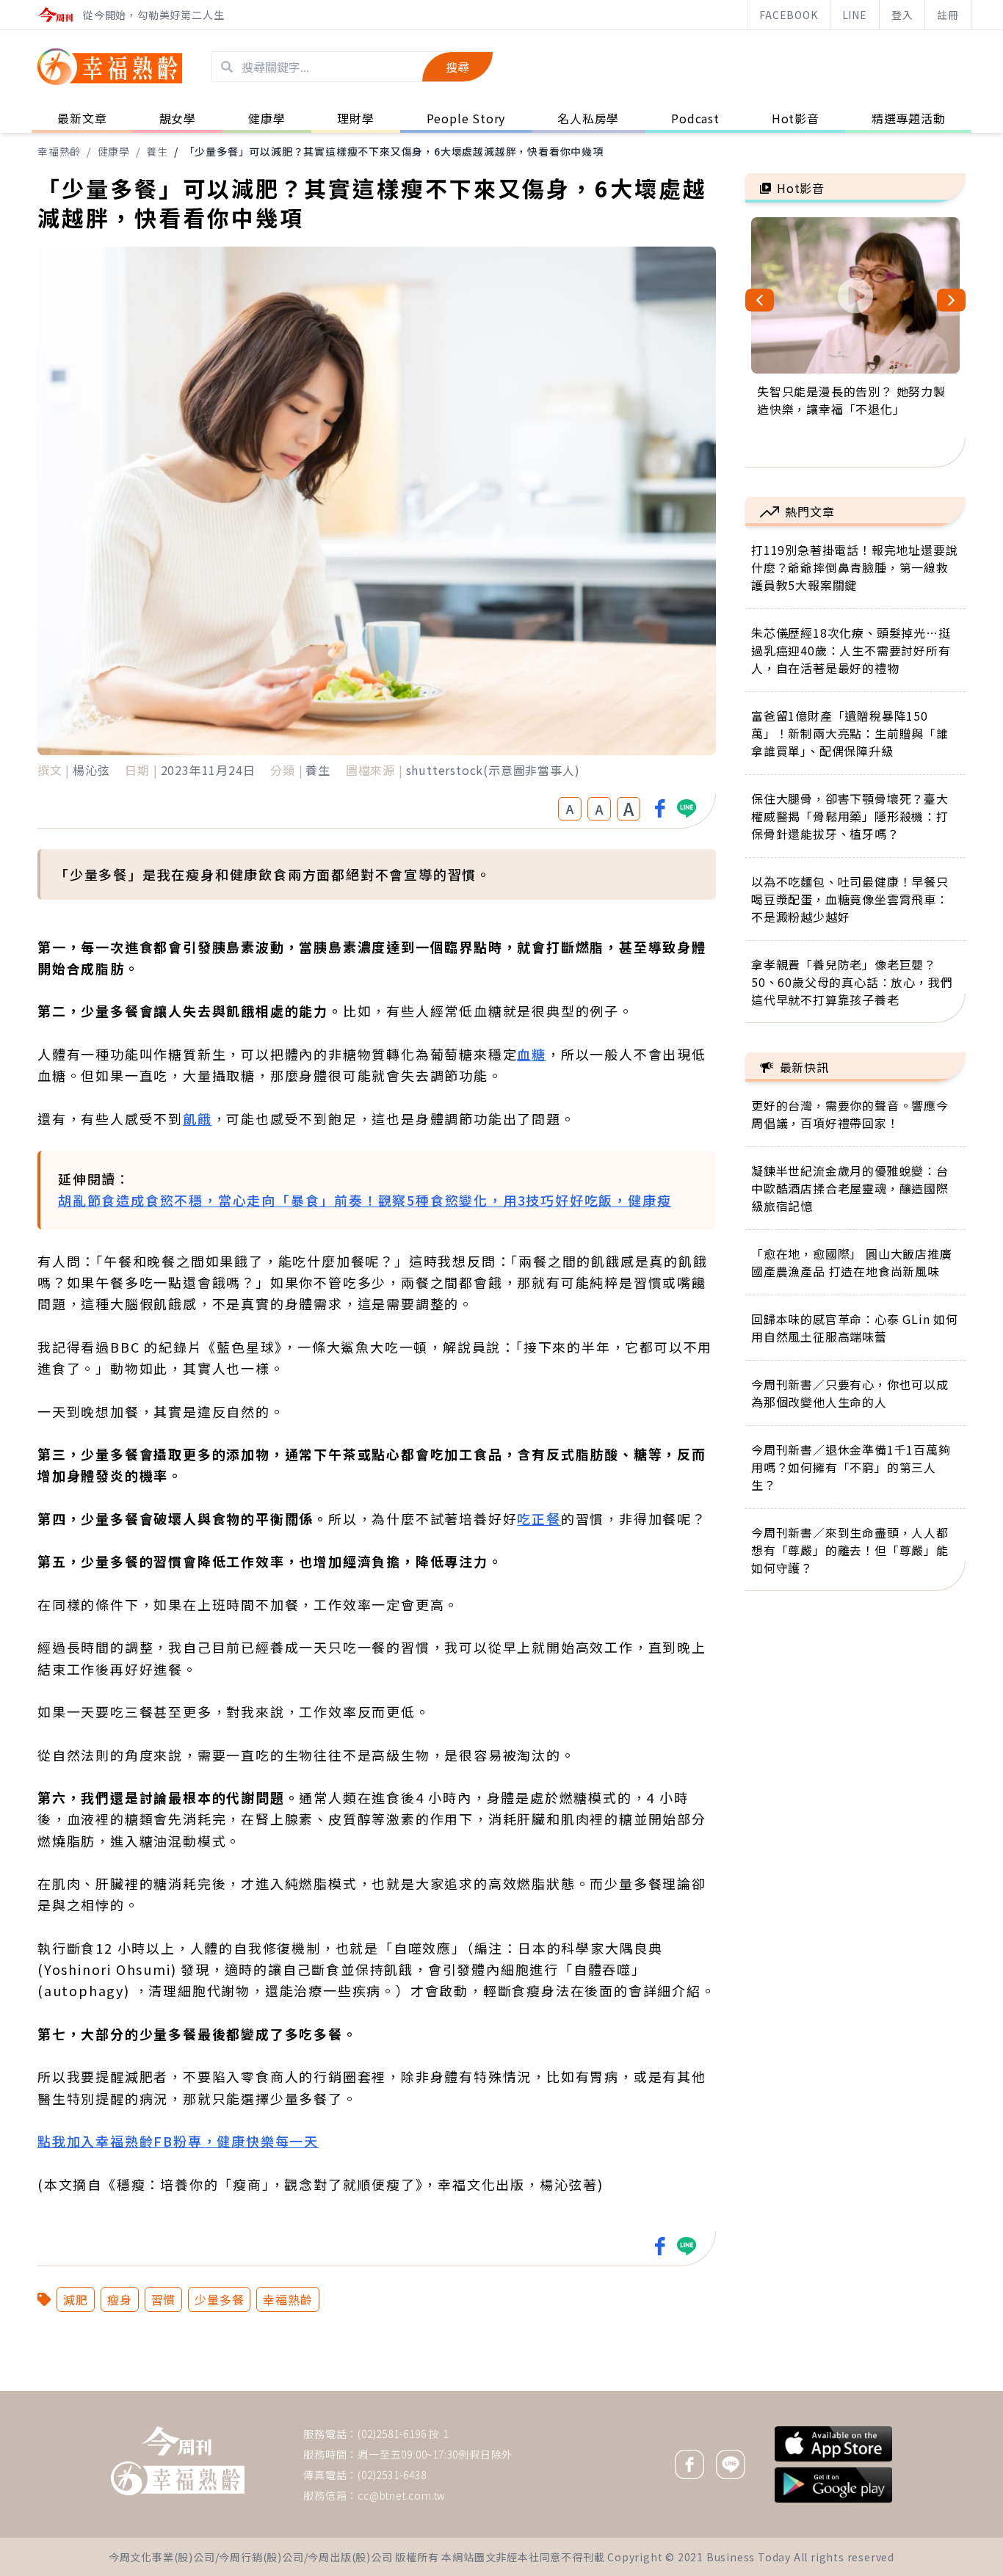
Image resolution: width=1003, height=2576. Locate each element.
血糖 (532, 1054)
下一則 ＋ (783, 2390)
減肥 (76, 2299)
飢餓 (198, 1118)
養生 (157, 151)
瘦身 (120, 2299)
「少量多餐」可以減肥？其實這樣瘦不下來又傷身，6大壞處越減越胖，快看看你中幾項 (394, 151)
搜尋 (457, 67)
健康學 (114, 151)
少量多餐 (219, 2299)
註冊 (948, 15)
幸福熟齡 (59, 151)
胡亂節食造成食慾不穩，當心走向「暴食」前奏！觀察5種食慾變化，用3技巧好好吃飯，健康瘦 (365, 1200)
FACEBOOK (788, 15)
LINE (855, 15)
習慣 (164, 2299)
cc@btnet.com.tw (402, 2495)
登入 (902, 15)
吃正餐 (539, 1518)
